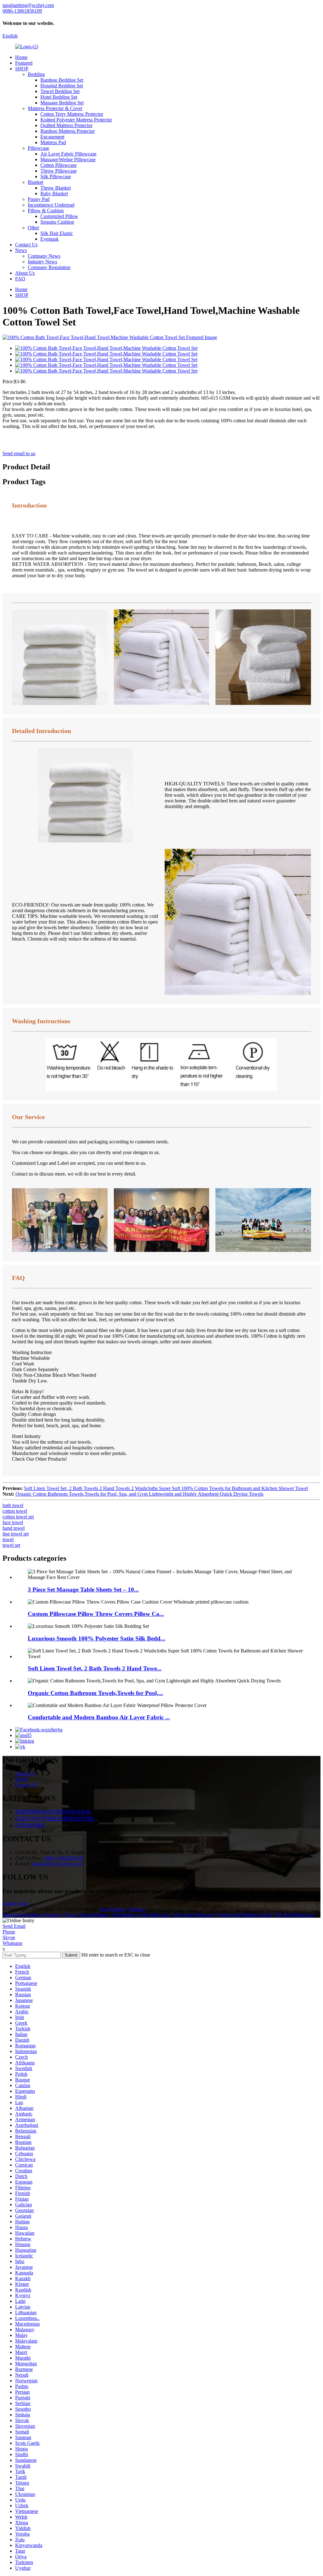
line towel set (16, 1534)
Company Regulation (49, 267)
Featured (24, 63)
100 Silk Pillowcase (294, 1915)
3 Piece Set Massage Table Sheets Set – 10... (83, 1590)
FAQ (20, 279)
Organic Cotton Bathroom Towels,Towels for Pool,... (95, 1693)
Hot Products (113, 1909)
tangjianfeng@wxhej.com (57, 1864)
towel (8, 1539)
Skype (9, 1937)
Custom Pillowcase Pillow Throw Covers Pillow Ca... (96, 1614)
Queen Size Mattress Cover (245, 1915)
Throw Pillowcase (59, 171)
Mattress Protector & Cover (55, 108)
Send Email (14, 1926)
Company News (44, 256)
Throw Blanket (56, 188)
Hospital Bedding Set (62, 86)
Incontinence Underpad (51, 205)
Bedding (36, 74)
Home (21, 57)
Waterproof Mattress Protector (32, 1915)
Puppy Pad (39, 199)
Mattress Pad (53, 142)
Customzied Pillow (59, 216)
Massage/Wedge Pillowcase (68, 159)
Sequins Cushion (57, 222)
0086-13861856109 (64, 1858)
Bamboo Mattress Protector (68, 131)
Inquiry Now (15, 1903)
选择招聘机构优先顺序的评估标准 (53, 1812)
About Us (25, 273)
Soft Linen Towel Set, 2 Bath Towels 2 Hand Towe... (95, 1668)
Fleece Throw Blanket (87, 1915)
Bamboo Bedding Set (62, 80)
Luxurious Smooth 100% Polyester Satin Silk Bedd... (97, 1638)
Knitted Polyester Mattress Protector (76, 120)
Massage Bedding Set (62, 103)
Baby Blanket (54, 194)
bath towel (13, 1505)
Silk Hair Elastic (57, 233)
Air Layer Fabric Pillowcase (68, 154)
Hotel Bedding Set (59, 97)
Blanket (35, 182)
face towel (13, 1522)
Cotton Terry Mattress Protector (72, 114)
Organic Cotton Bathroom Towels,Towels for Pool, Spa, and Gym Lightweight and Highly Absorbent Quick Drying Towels (139, 1494)
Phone (9, 1932)
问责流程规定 (30, 1825)
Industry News (42, 262)
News (21, 250)
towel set (11, 1545)
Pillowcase (38, 148)
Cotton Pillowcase (59, 165)
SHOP (22, 69)
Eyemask (50, 239)
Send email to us (19, 453)
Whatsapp (12, 1943)
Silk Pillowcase (56, 176)
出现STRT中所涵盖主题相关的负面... (56, 1819)
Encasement (52, 137)
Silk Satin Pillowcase (194, 1915)
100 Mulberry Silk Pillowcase (141, 1915)
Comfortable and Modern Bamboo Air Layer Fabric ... (99, 1717)
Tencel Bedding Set (60, 91)
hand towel (14, 1528)
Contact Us (26, 245)
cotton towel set (18, 1517)
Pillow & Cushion (46, 211)
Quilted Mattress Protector (66, 125)
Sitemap (137, 1909)
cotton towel (15, 1511)
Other (33, 228)
